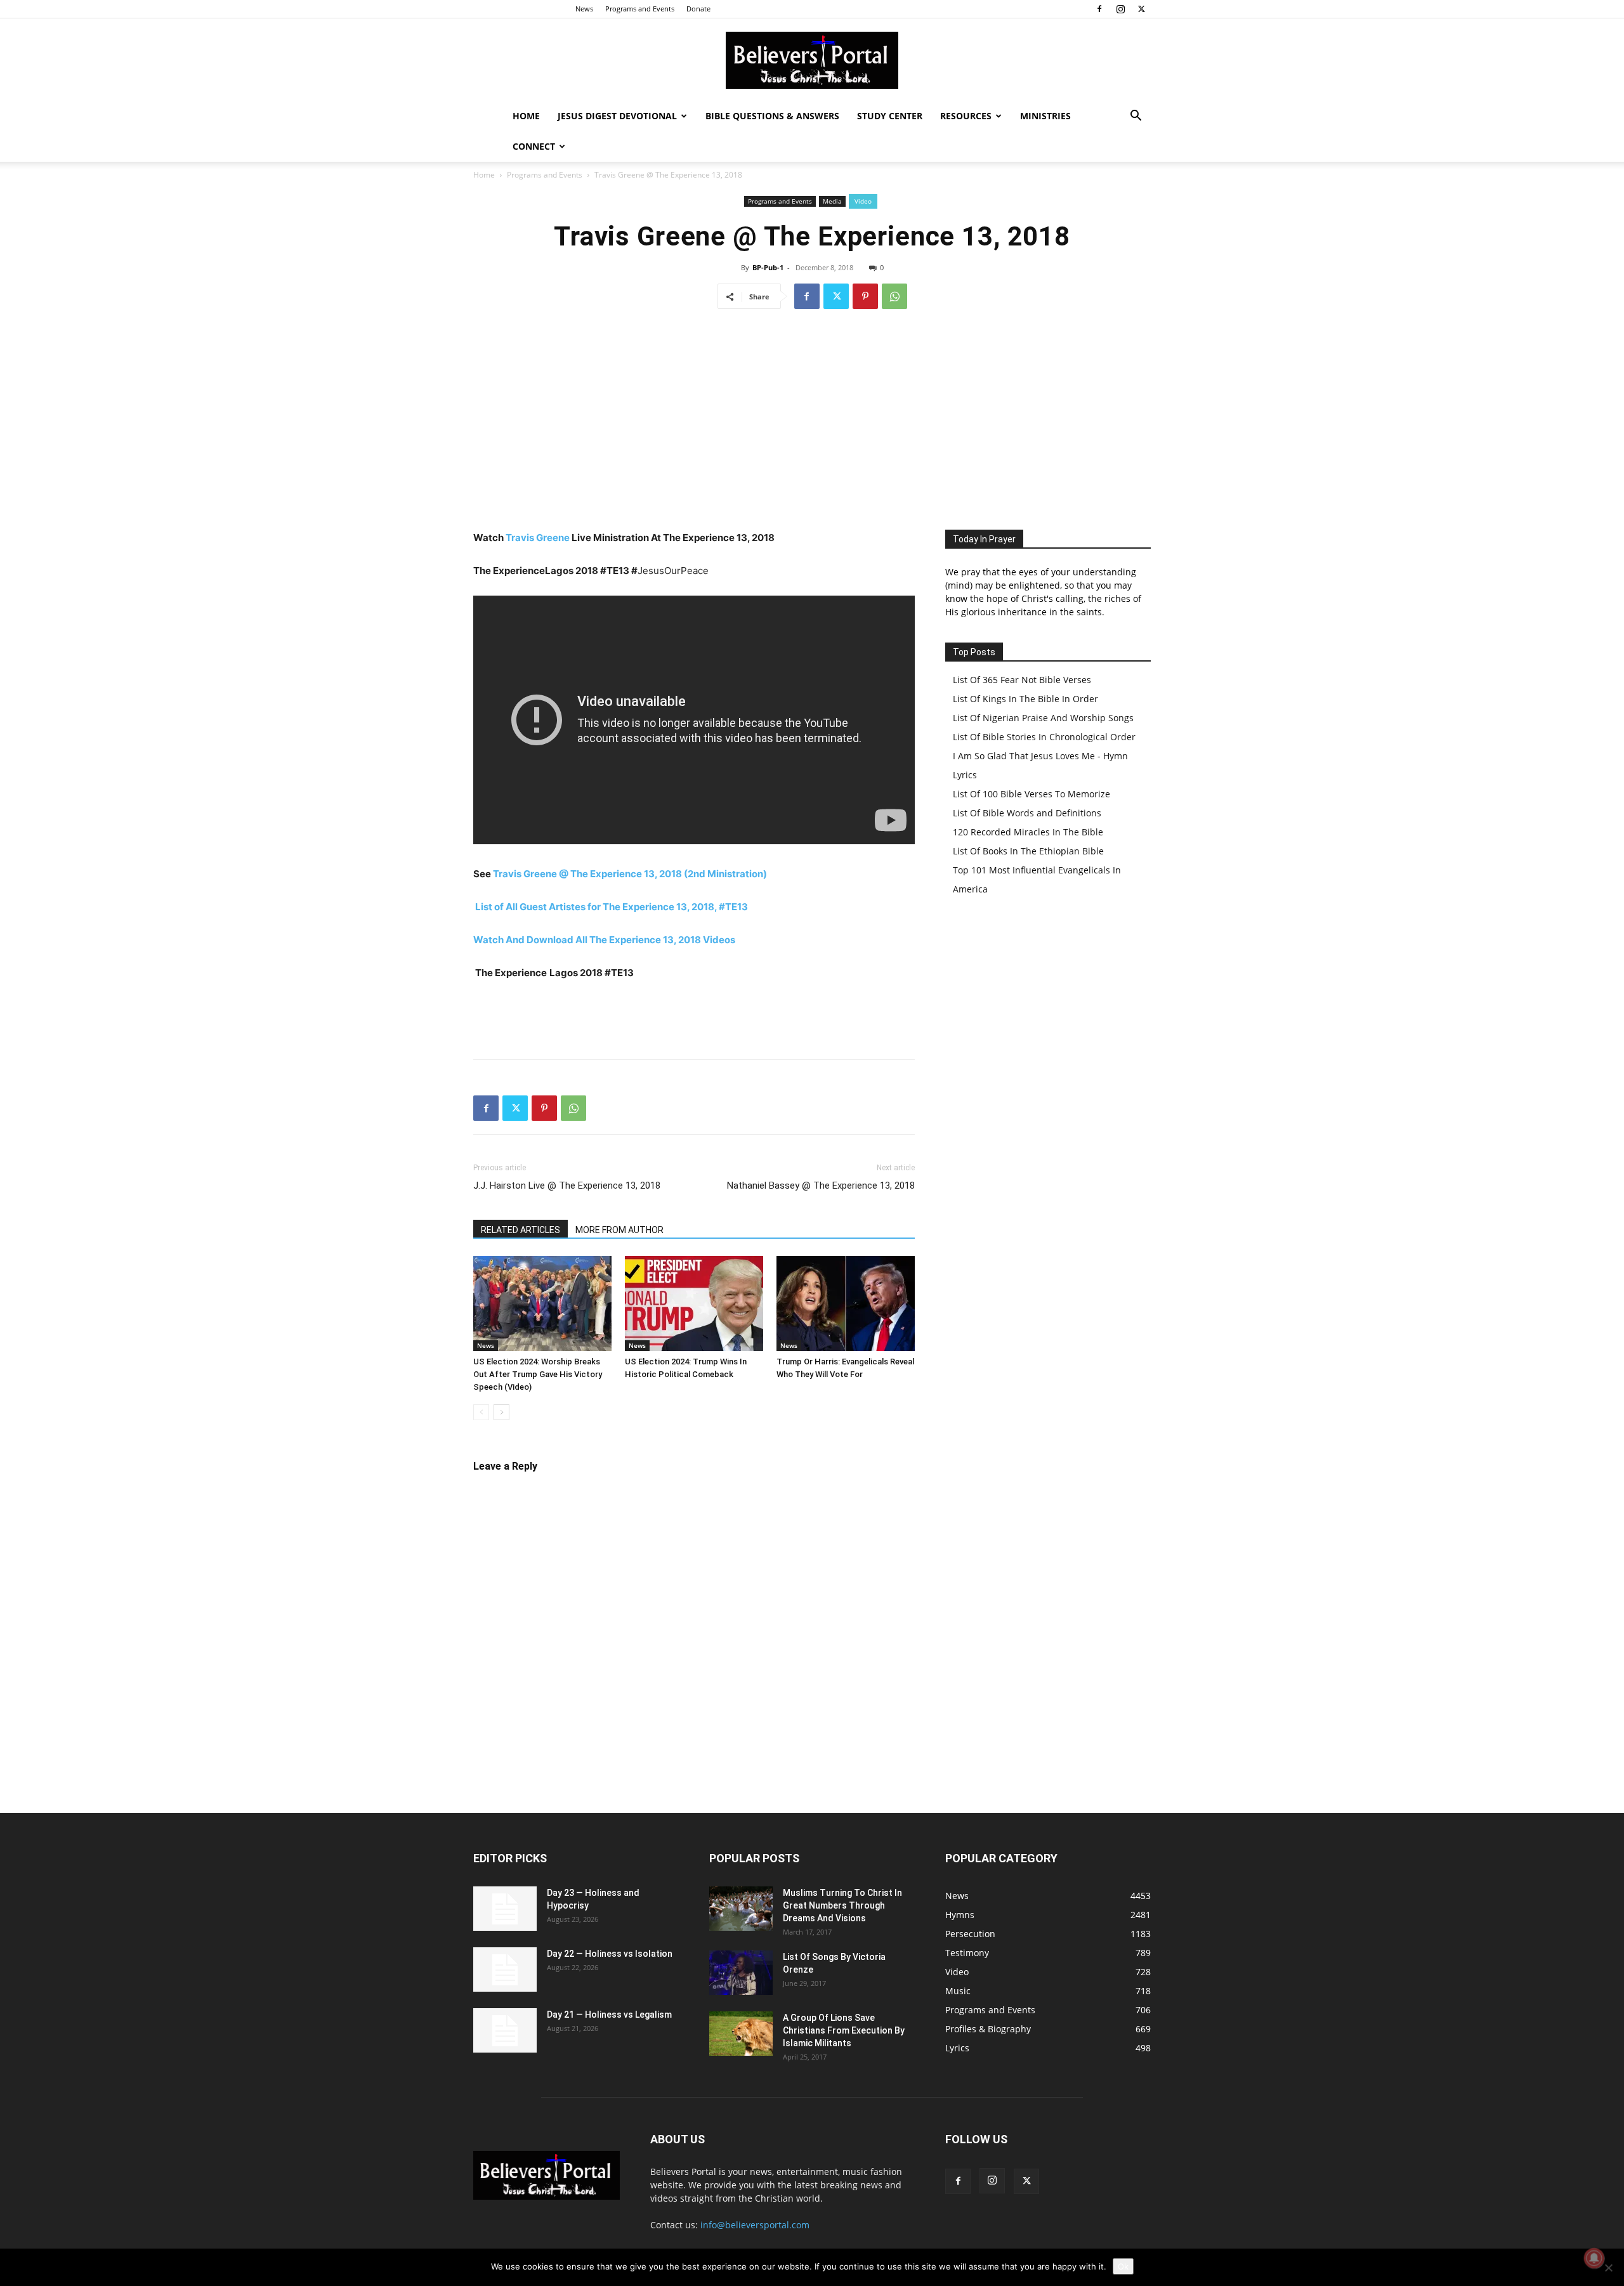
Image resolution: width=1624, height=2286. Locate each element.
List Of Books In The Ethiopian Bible (1028, 851)
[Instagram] (1120, 9)
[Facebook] (1099, 9)
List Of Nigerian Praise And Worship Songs (1043, 718)
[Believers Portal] (812, 60)
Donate (698, 9)
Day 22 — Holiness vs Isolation (610, 1954)
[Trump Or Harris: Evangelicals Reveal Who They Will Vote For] (846, 1303)
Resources (966, 116)
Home (526, 116)
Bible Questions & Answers (772, 116)
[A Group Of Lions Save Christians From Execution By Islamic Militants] (741, 2034)
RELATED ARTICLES (521, 1230)
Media (832, 201)
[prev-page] (481, 1412)
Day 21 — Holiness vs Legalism (609, 2015)
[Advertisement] (812, 415)
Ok (1123, 2266)
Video (863, 201)
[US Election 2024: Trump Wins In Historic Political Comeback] (694, 1303)
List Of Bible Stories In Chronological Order (1044, 737)
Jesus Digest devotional (617, 116)
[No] (1608, 2268)
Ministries (1045, 116)
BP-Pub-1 (768, 267)
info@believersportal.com (755, 2225)
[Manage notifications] (1594, 2258)
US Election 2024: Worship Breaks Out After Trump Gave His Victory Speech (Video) (538, 1374)
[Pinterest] (865, 296)
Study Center (890, 116)
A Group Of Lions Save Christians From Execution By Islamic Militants (844, 2030)
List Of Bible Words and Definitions (1027, 813)
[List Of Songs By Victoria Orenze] (741, 1973)
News (584, 9)
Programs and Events (640, 9)
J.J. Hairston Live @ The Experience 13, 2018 (567, 1185)
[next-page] (501, 1412)
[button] (1136, 117)
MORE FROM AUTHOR (619, 1230)
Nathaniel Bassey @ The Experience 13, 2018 (821, 1185)
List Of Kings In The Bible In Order (1025, 699)
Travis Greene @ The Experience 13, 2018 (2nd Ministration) (630, 874)
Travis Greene (538, 538)
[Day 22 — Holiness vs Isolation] (505, 1969)
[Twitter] (1141, 9)
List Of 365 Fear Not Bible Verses (1022, 680)
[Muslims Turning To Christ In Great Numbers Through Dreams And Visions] (741, 1909)
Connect (534, 146)
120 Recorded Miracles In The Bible (1028, 832)
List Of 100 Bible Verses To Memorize (1031, 794)
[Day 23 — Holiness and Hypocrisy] (505, 1909)
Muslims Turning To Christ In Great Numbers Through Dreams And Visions (842, 1905)
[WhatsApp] (894, 296)
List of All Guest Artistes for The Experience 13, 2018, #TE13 (612, 907)
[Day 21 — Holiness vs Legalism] (505, 2030)
